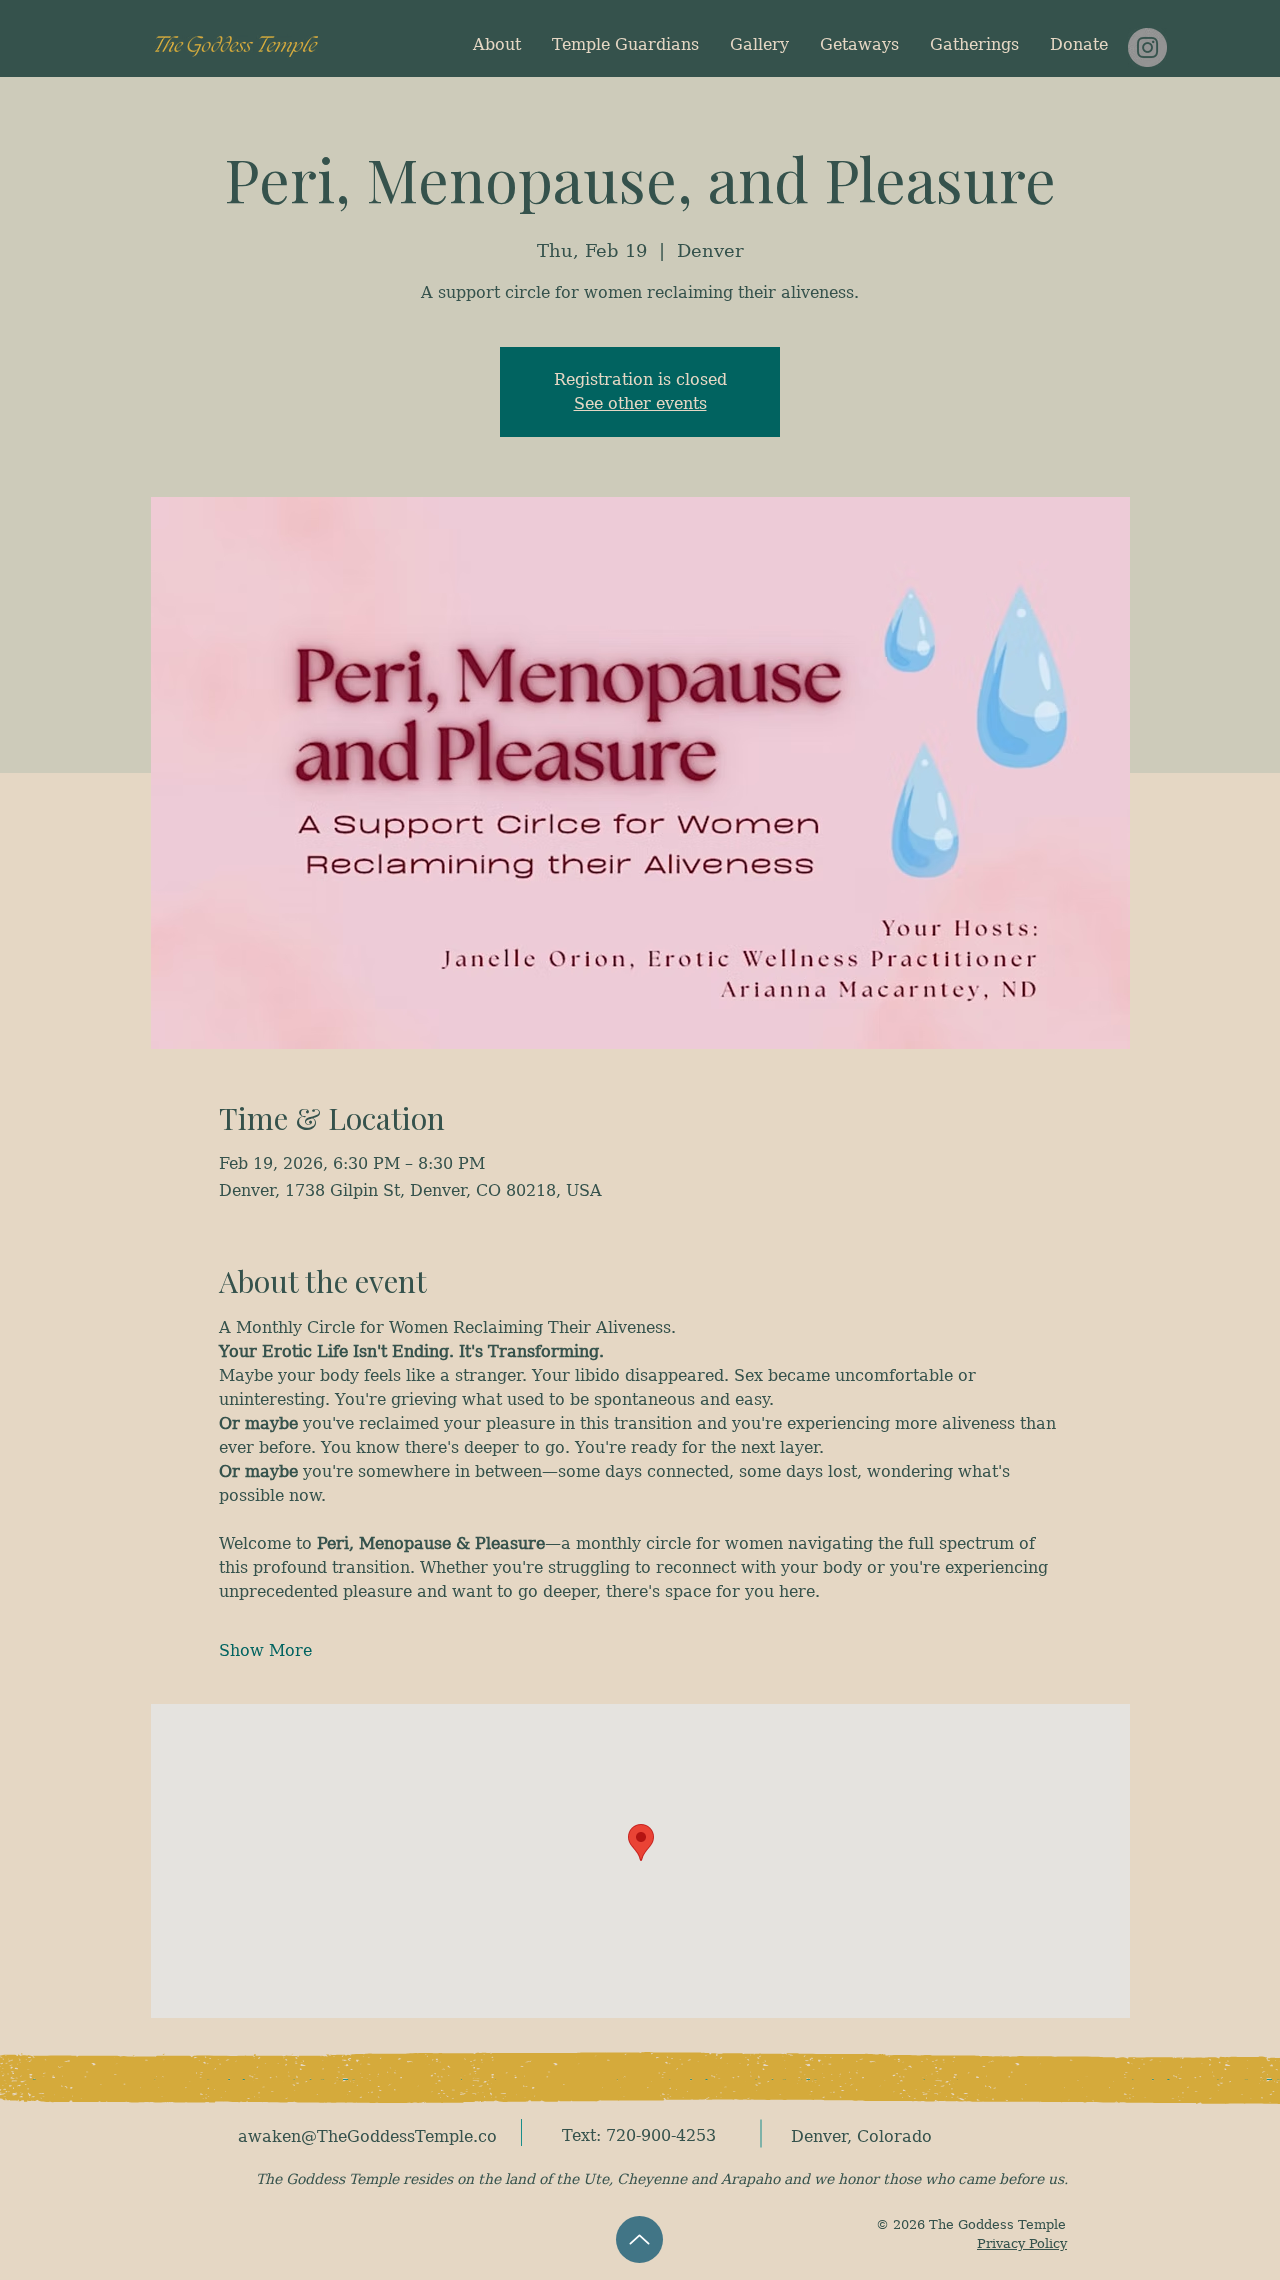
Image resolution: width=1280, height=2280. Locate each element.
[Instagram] (1147, 47)
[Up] (639, 2239)
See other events (640, 403)
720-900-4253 (661, 2135)
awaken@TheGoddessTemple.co (367, 2136)
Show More (265, 1650)
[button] (859, 45)
